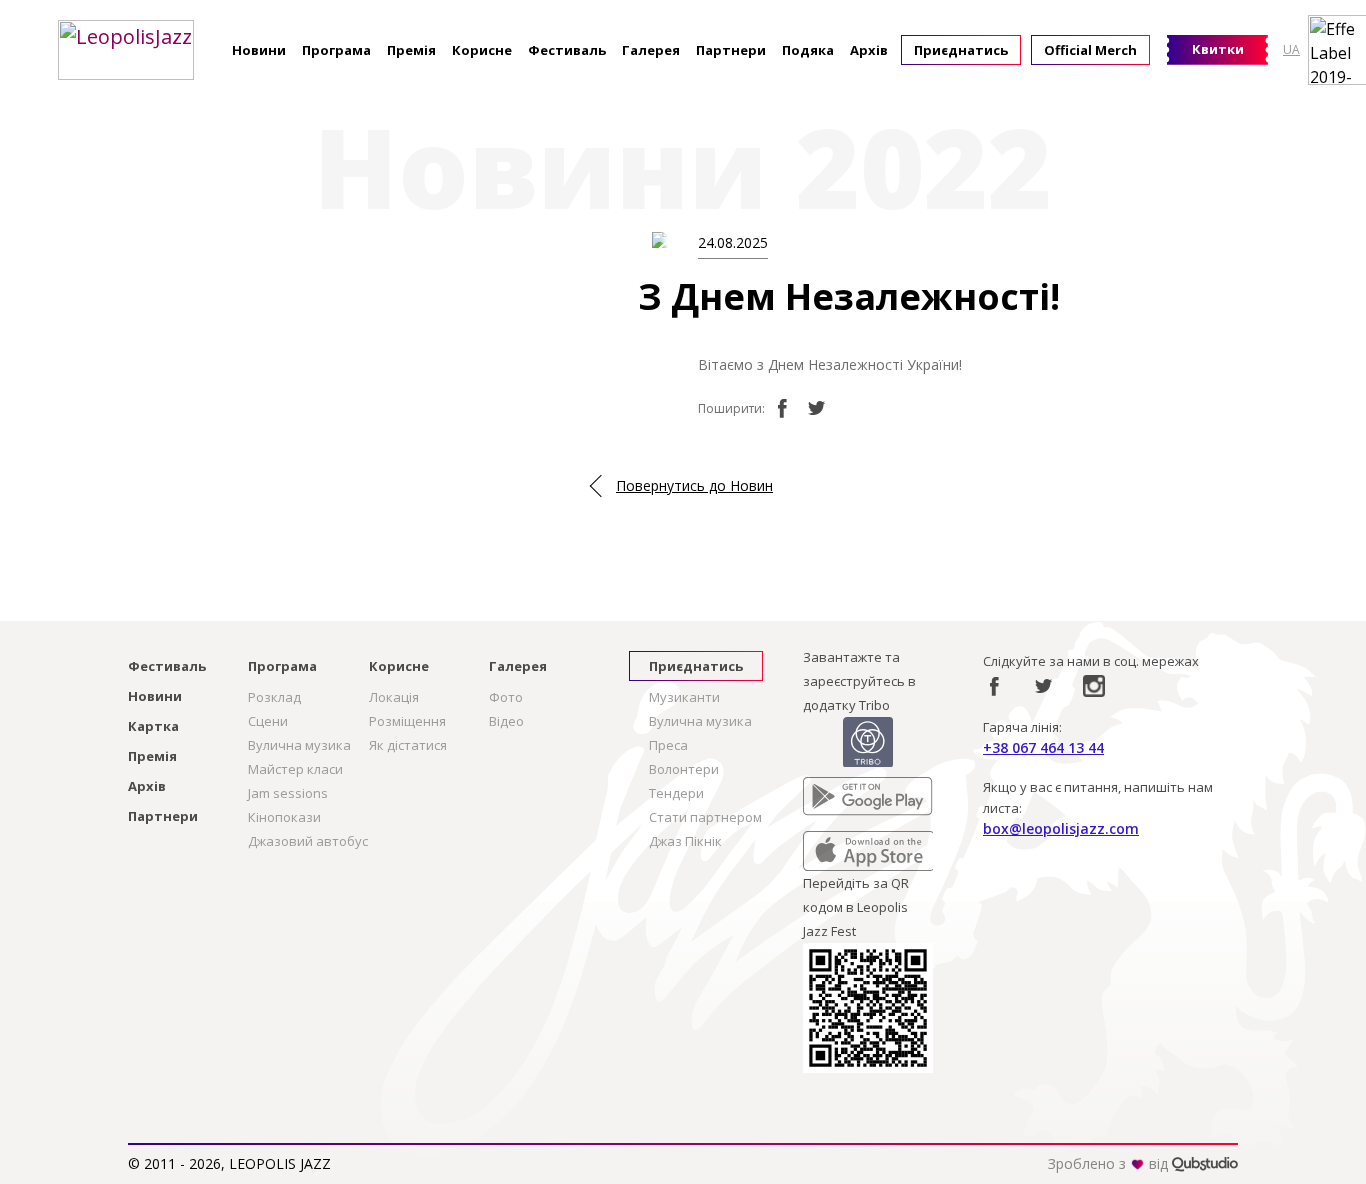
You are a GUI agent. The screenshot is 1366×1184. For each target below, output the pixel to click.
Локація (394, 697)
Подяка (808, 50)
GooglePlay (838, 789)
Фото (506, 697)
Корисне (482, 50)
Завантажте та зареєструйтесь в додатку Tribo (859, 681)
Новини (259, 50)
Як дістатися (408, 745)
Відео (506, 721)
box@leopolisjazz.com (1061, 828)
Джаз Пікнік (685, 841)
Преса (668, 745)
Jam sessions (288, 793)
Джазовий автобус (308, 841)
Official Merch (1090, 50)
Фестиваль (567, 50)
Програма (336, 50)
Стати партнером (705, 817)
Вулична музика (299, 745)
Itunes (822, 843)
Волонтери (684, 769)
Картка (153, 726)
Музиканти (684, 697)
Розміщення (407, 721)
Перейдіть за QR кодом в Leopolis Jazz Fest (856, 907)
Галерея (651, 50)
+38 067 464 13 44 (1043, 747)
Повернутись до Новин (694, 485)
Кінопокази (284, 817)
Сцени (268, 721)
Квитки (1218, 49)
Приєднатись (961, 50)
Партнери (731, 50)
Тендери (676, 793)
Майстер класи (295, 769)
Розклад (274, 697)
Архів (869, 50)
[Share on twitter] (817, 408)
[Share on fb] (782, 408)
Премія (411, 50)
